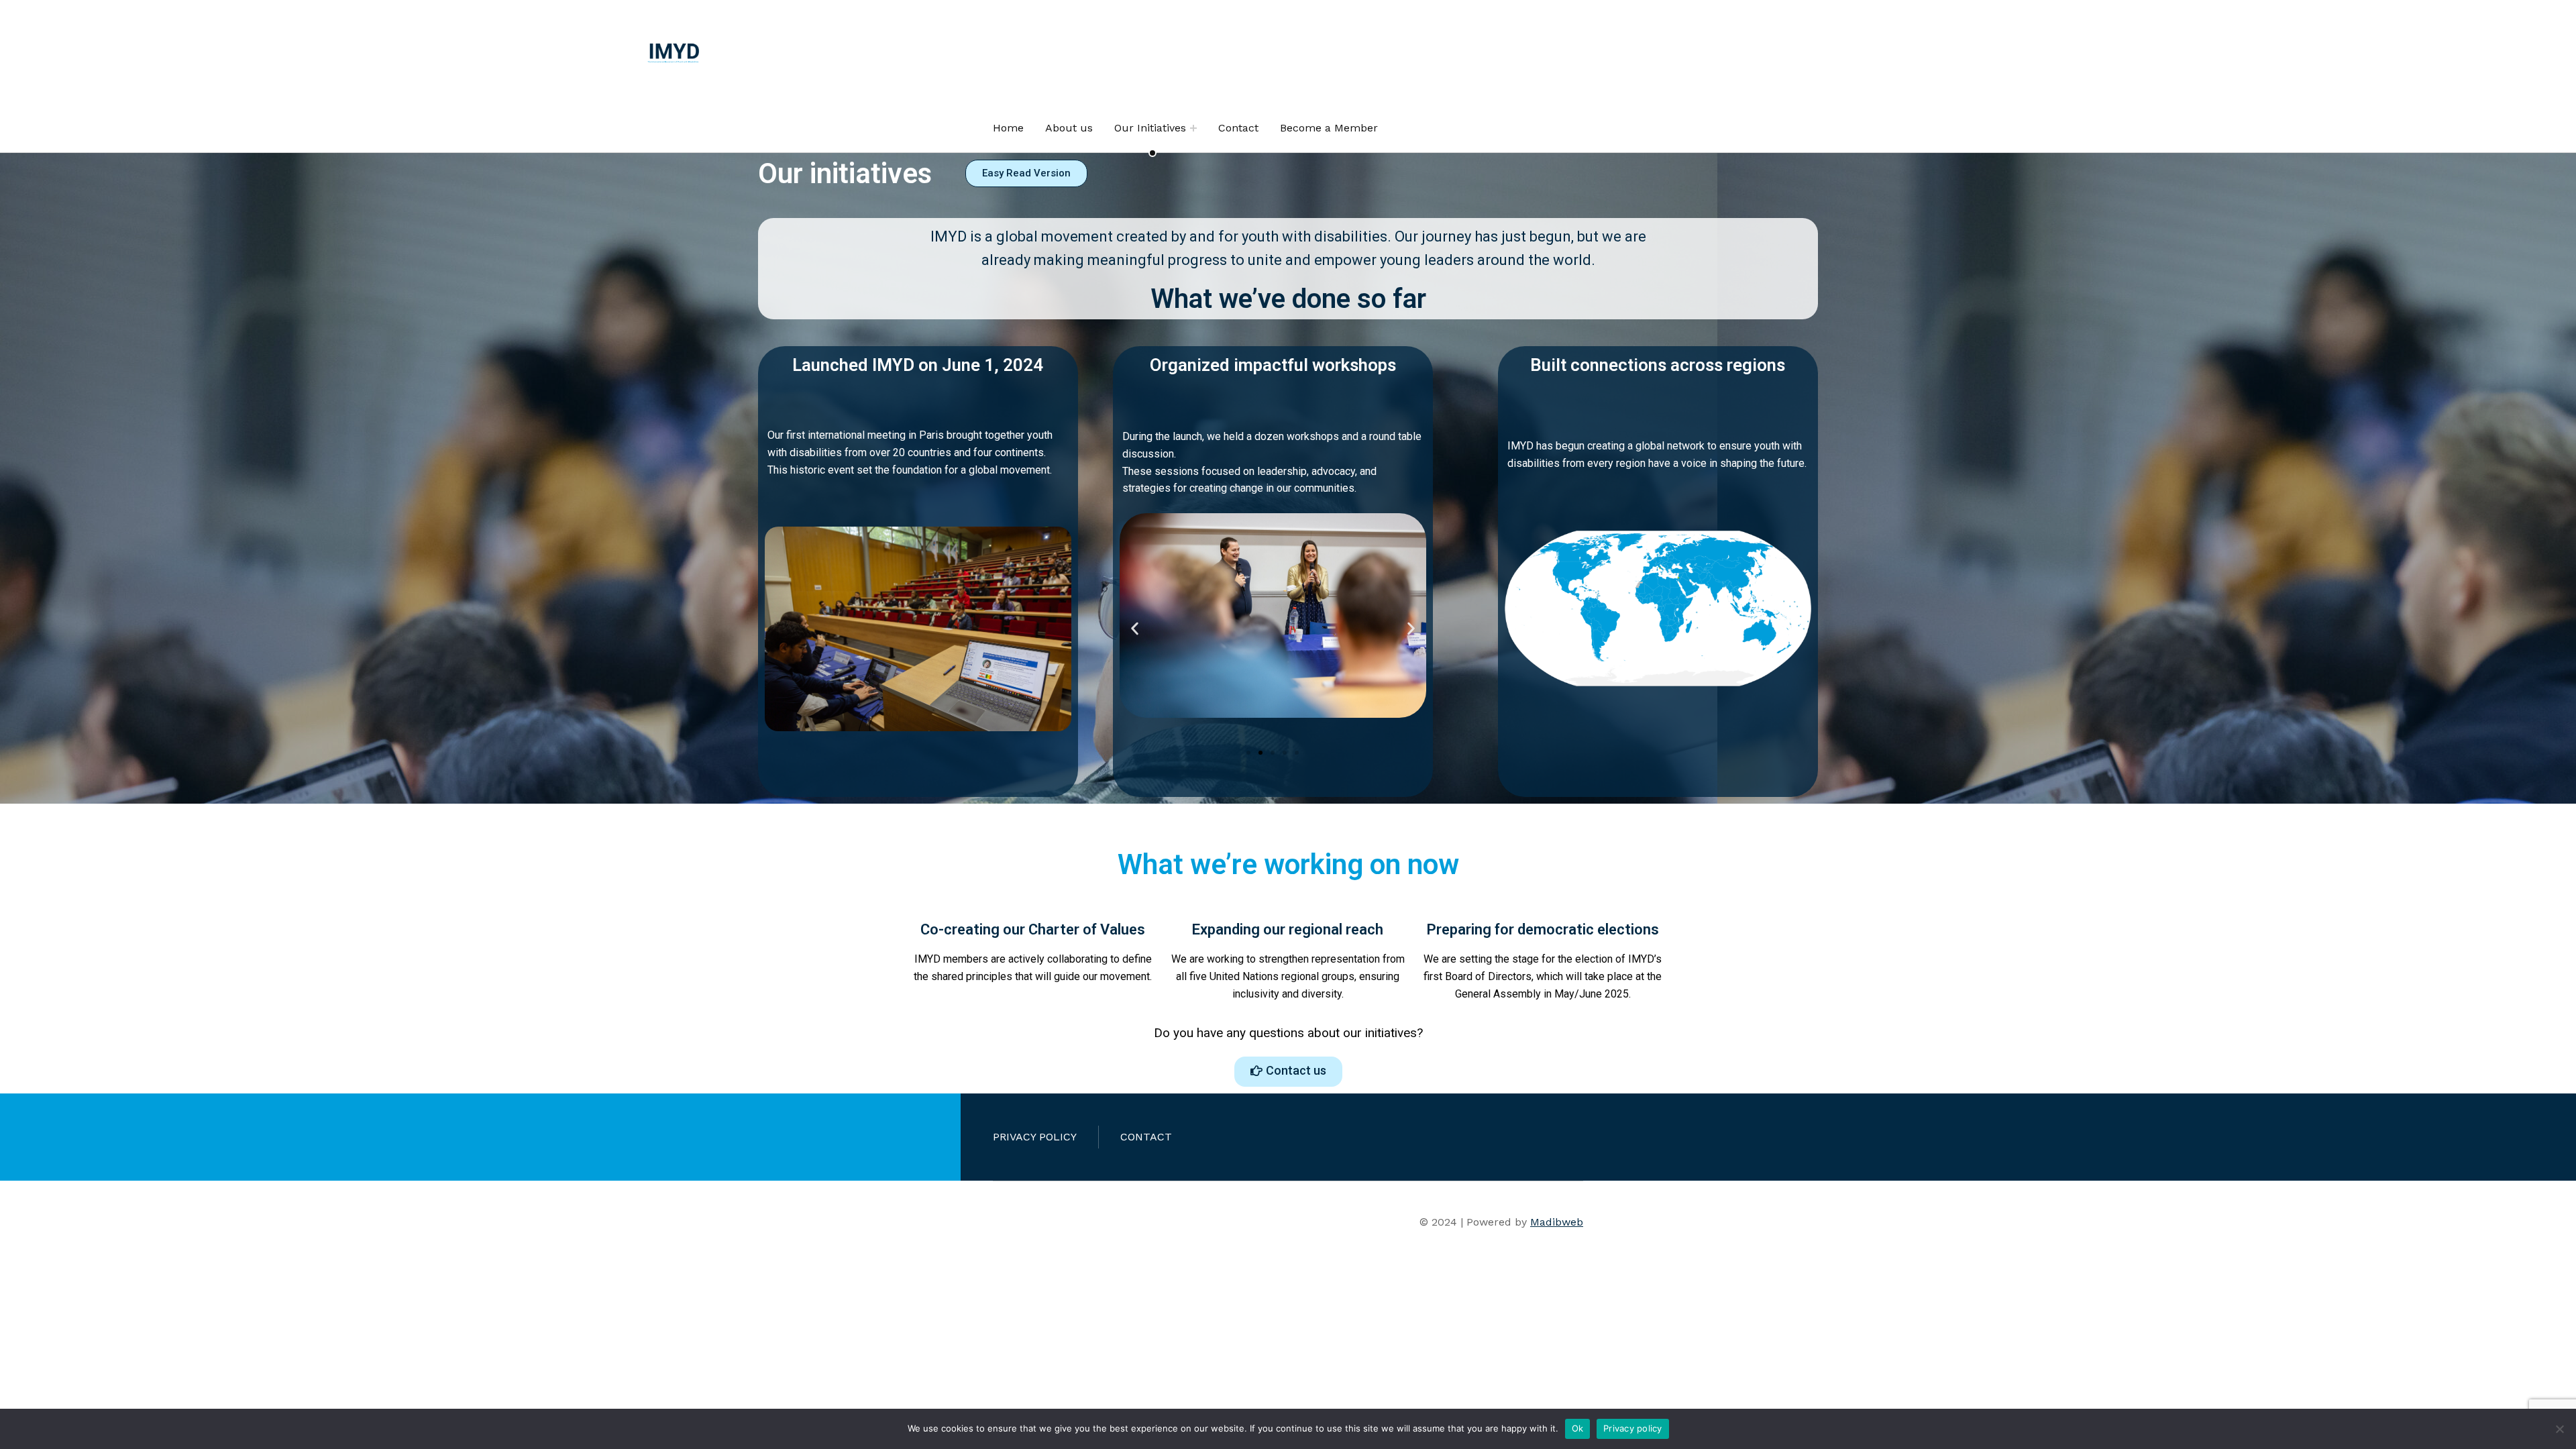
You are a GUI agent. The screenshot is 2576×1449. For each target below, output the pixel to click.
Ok (1578, 1428)
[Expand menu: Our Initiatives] (1193, 128)
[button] (1135, 628)
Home (1008, 128)
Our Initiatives (1150, 128)
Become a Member (1329, 128)
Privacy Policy (1035, 1137)
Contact (1238, 128)
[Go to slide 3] (1273, 753)
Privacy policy (1633, 1428)
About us (1069, 128)
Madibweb (1557, 1222)
